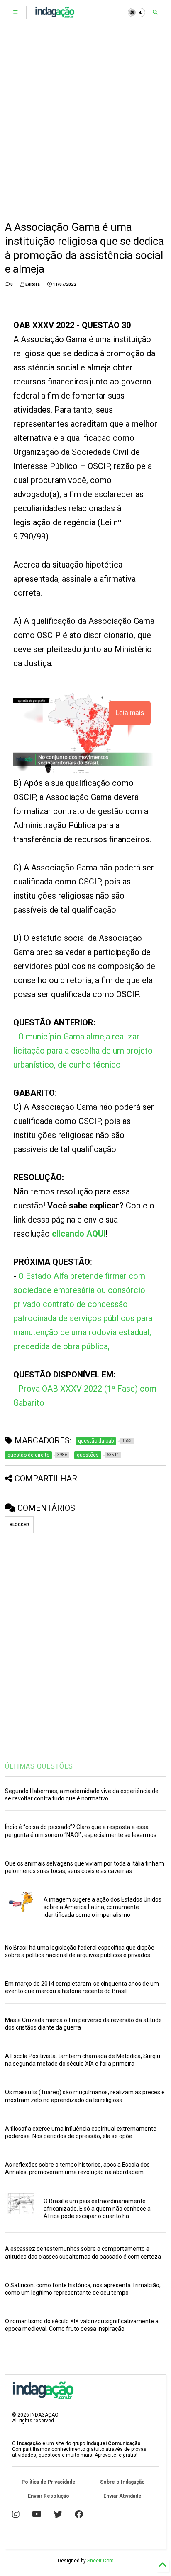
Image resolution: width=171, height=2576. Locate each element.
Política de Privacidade (49, 2482)
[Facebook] (79, 2514)
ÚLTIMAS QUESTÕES (39, 1766)
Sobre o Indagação (122, 2482)
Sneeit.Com (100, 2561)
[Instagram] (16, 2514)
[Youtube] (37, 2514)
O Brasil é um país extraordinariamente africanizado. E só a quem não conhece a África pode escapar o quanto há (97, 2209)
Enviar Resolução (49, 2496)
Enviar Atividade (122, 2496)
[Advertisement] (85, 123)
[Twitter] (58, 2514)
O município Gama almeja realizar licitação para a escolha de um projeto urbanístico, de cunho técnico (83, 1051)
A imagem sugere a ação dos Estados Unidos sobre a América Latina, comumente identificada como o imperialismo (103, 1907)
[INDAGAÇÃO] (55, 15)
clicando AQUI (79, 1234)
